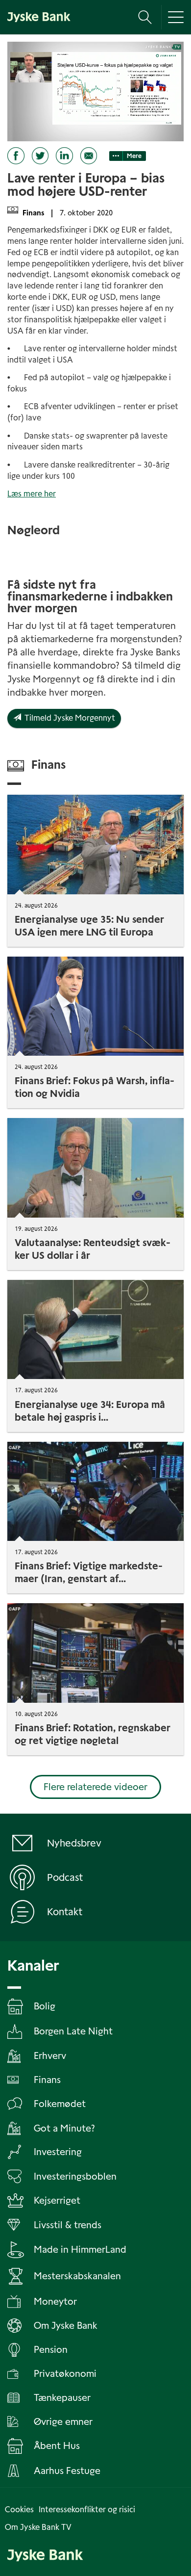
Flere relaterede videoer (95, 1787)
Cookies (19, 2510)
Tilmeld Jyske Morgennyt (68, 718)
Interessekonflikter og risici (87, 2510)
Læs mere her (32, 494)
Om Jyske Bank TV (38, 2527)
